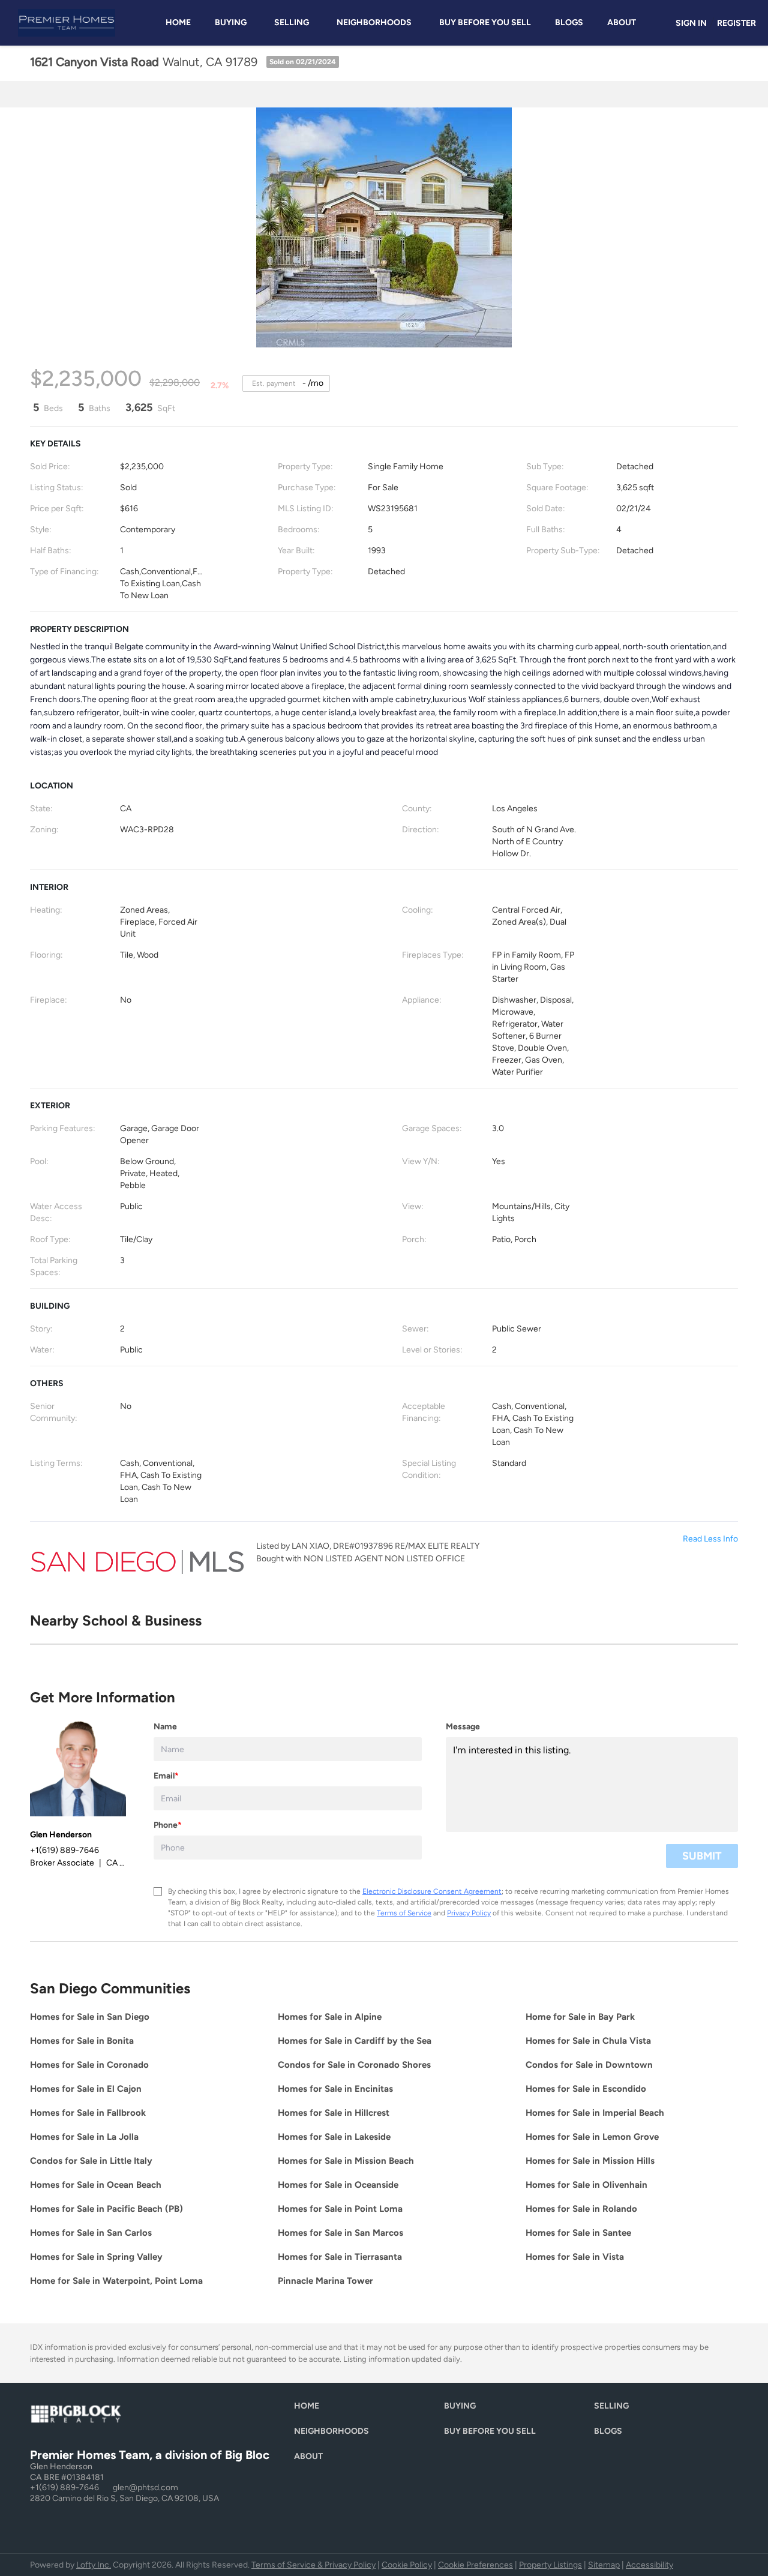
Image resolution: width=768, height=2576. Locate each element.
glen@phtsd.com (145, 2487)
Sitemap (604, 2565)
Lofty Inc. (94, 2565)
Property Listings (550, 2565)
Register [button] (736, 23)
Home (178, 23)
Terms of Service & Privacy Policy (313, 2565)
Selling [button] (292, 23)
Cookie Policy (407, 2565)
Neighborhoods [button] (374, 23)
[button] (310, 2409)
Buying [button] (231, 23)
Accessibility (649, 2565)
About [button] (622, 23)
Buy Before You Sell (485, 23)
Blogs (569, 23)
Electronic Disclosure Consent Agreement (432, 1891)
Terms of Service (404, 1913)
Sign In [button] (691, 23)
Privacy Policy (469, 1913)
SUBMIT (702, 1856)
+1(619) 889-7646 (64, 2487)
